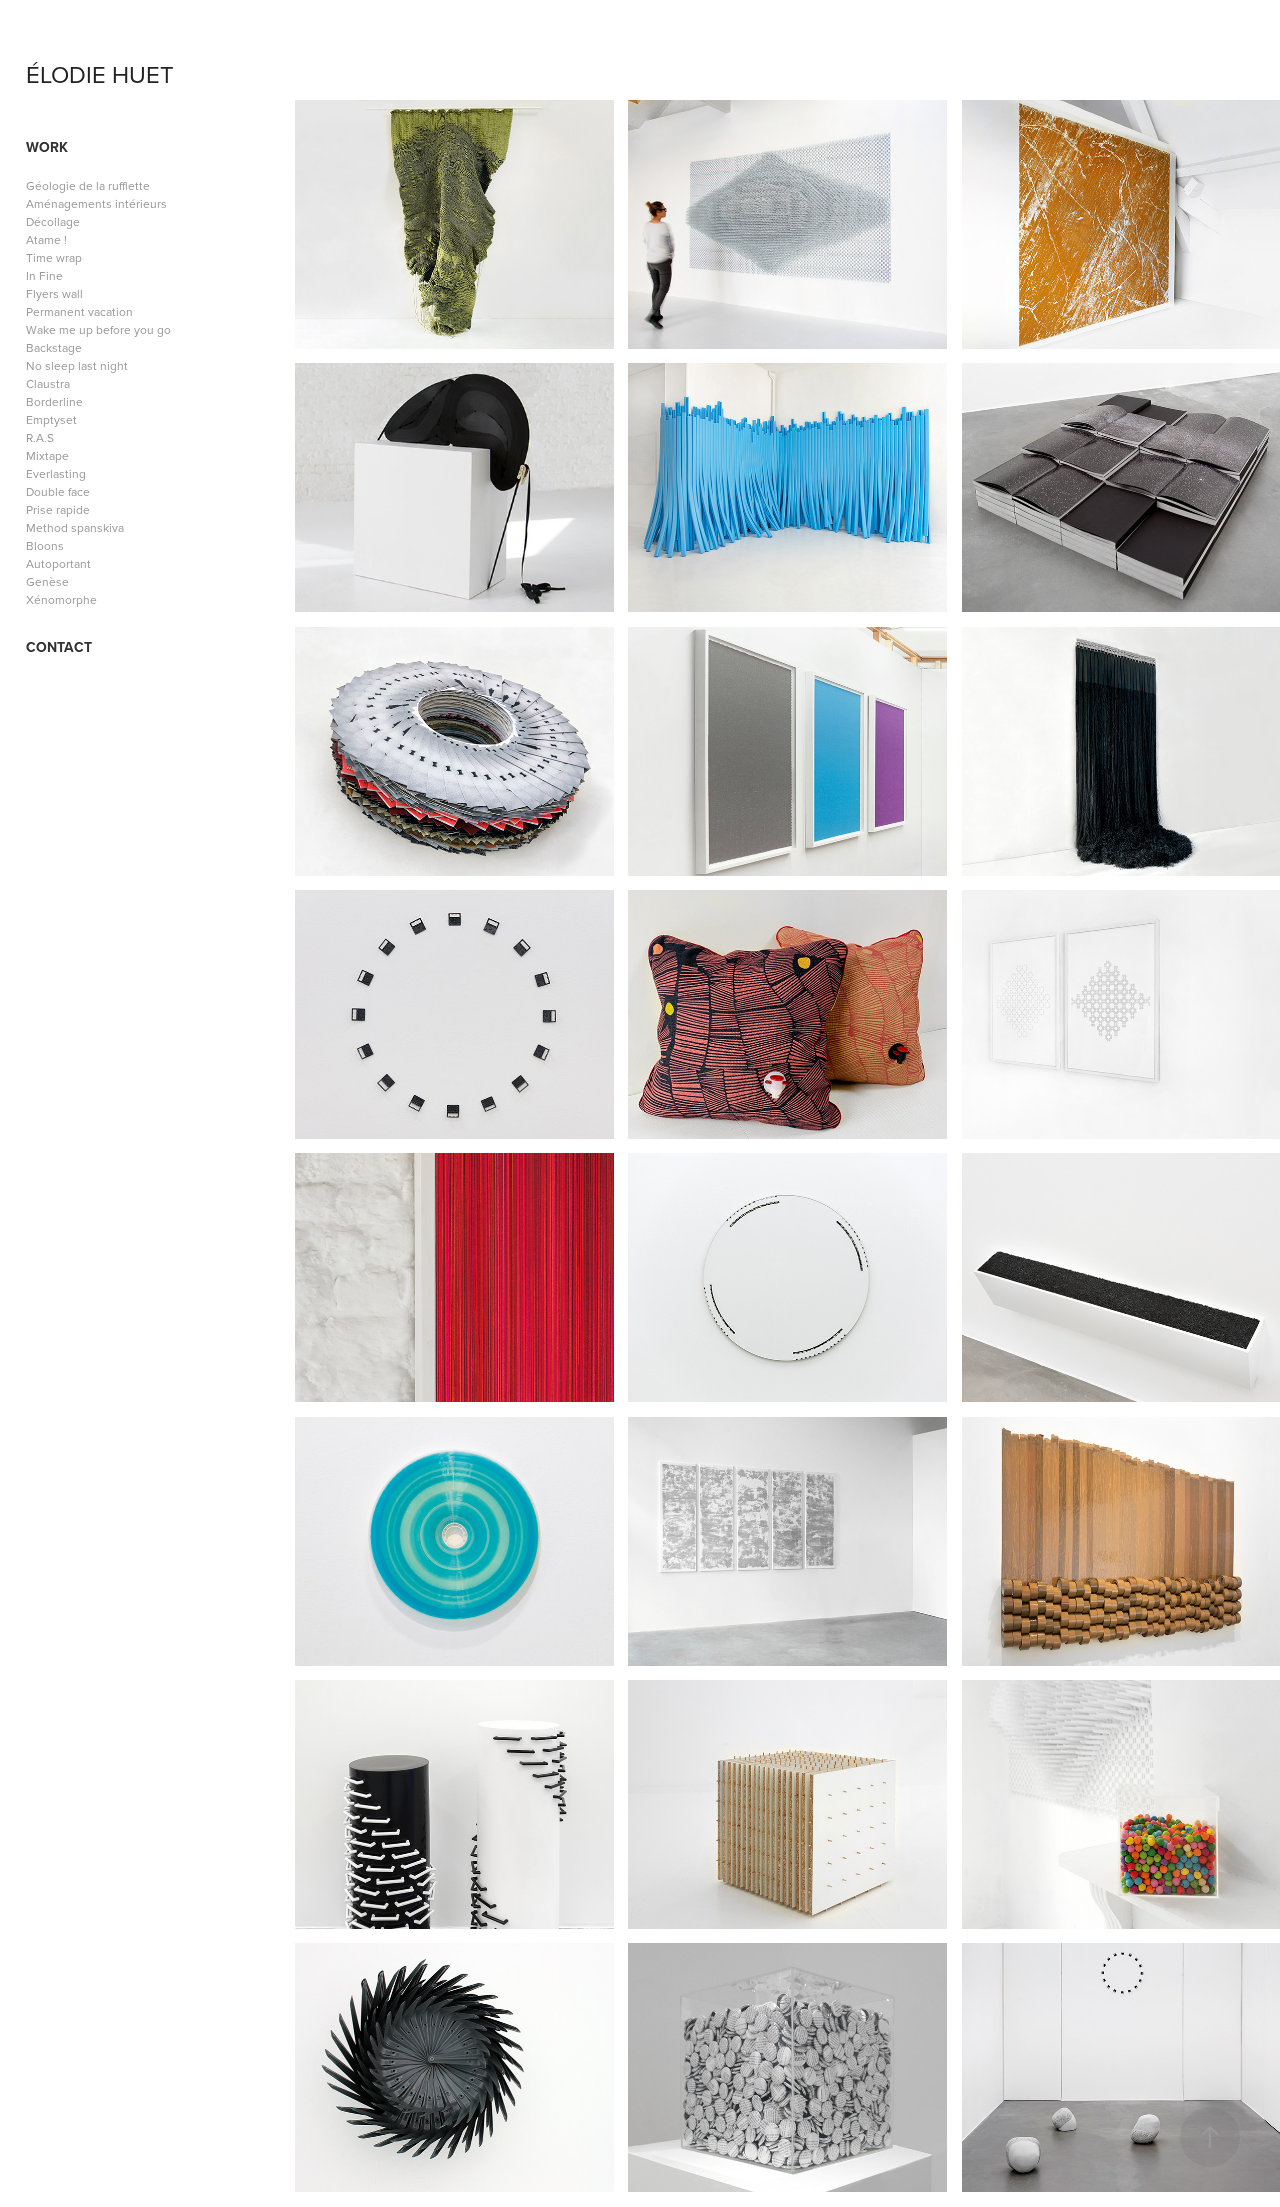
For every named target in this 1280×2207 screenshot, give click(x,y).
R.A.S (40, 437)
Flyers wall (54, 293)
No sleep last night (77, 365)
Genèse (47, 581)
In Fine (44, 275)
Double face (58, 491)
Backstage (54, 347)
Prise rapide (58, 509)
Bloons (45, 545)
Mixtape (47, 455)
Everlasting (56, 473)
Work (47, 147)
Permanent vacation (79, 311)
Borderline (54, 401)
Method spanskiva (75, 527)
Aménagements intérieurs (96, 203)
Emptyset (51, 419)
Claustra (48, 383)
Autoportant (58, 563)
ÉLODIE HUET (100, 74)
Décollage (53, 221)
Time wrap (54, 257)
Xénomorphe (61, 599)
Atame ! (46, 239)
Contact (59, 647)
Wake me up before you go (98, 329)
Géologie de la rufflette (88, 185)
